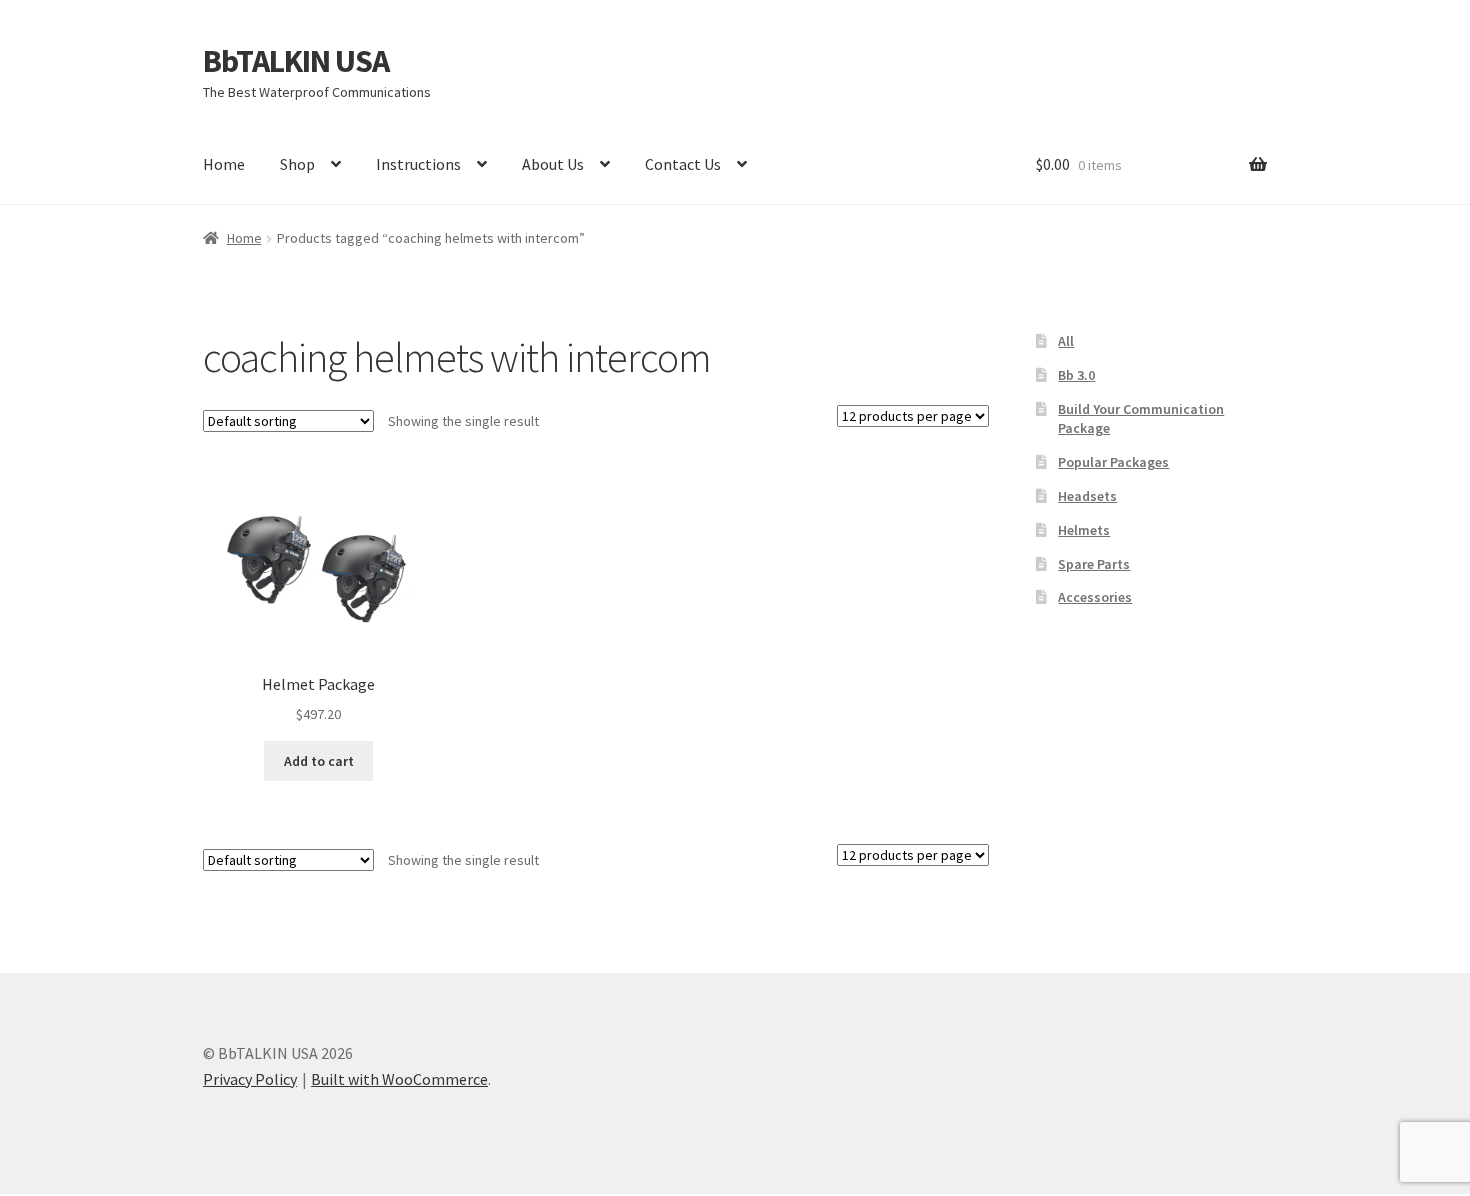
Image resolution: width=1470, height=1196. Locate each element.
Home (224, 164)
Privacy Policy (250, 1079)
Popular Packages (1113, 462)
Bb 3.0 (1076, 375)
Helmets (1084, 530)
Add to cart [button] (319, 761)
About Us (553, 164)
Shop (297, 164)
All (1066, 341)
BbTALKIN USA (296, 61)
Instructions (418, 164)
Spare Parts (1094, 564)
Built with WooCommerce (399, 1079)
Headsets (1087, 496)
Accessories (1095, 597)
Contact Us (683, 164)
